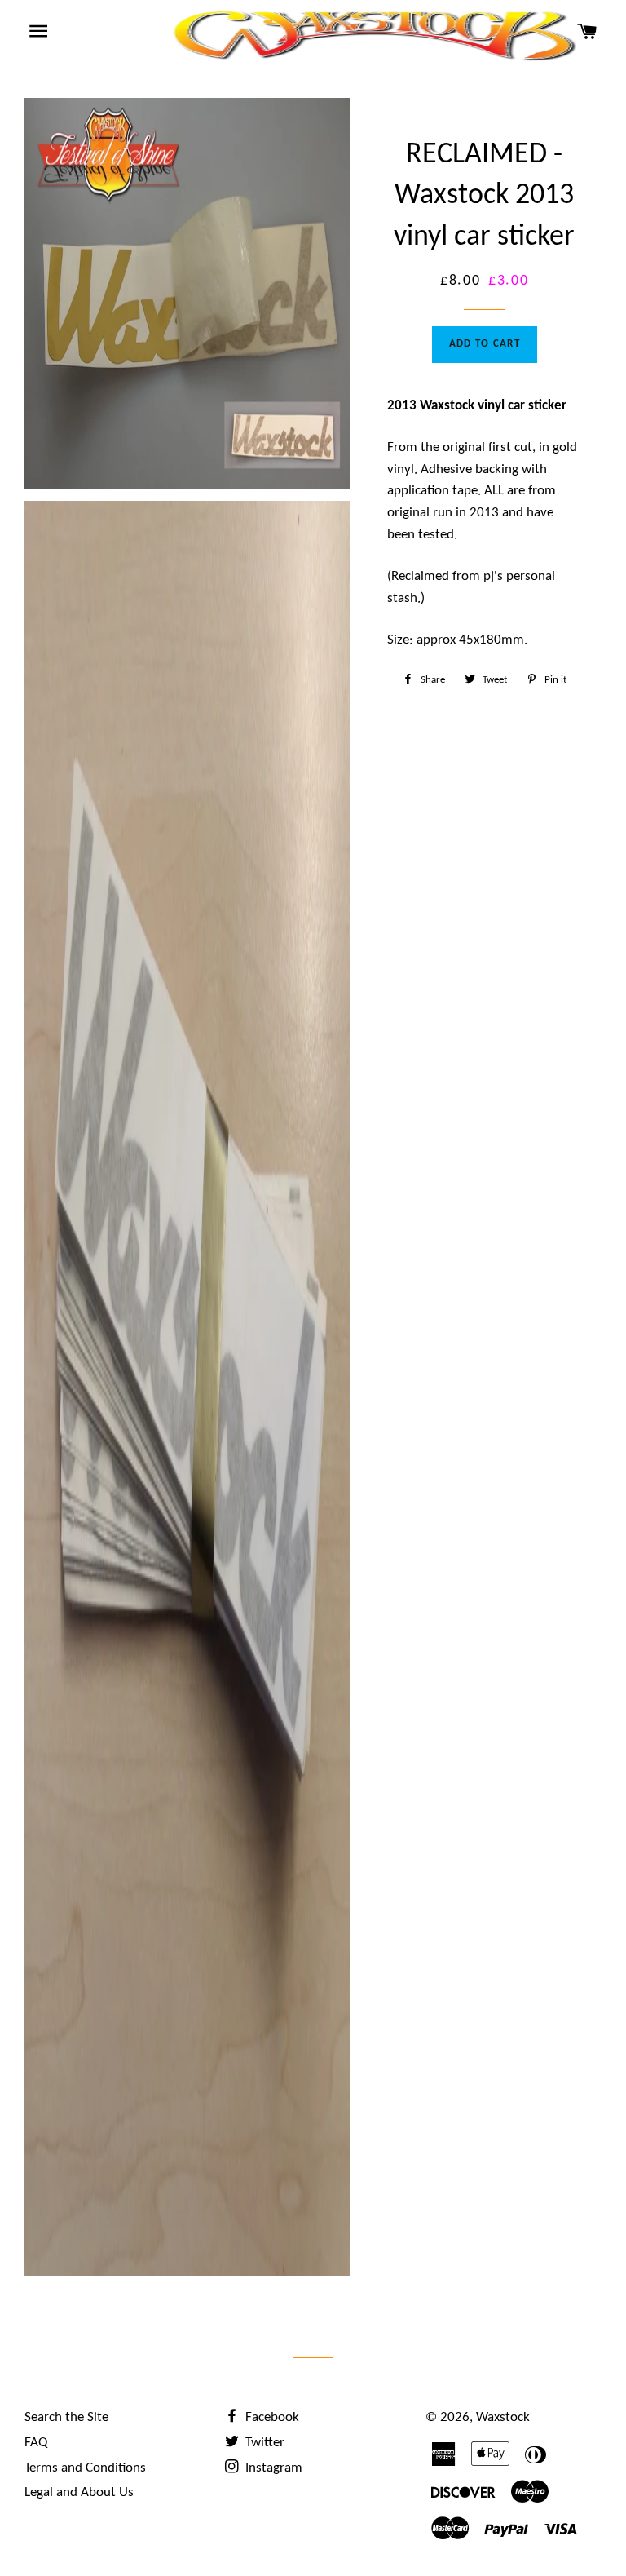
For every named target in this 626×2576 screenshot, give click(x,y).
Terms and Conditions (85, 2468)
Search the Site (66, 2417)
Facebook (271, 2417)
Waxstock (503, 2417)
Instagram (272, 2468)
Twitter (263, 2443)
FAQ (36, 2443)
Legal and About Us (79, 2492)
